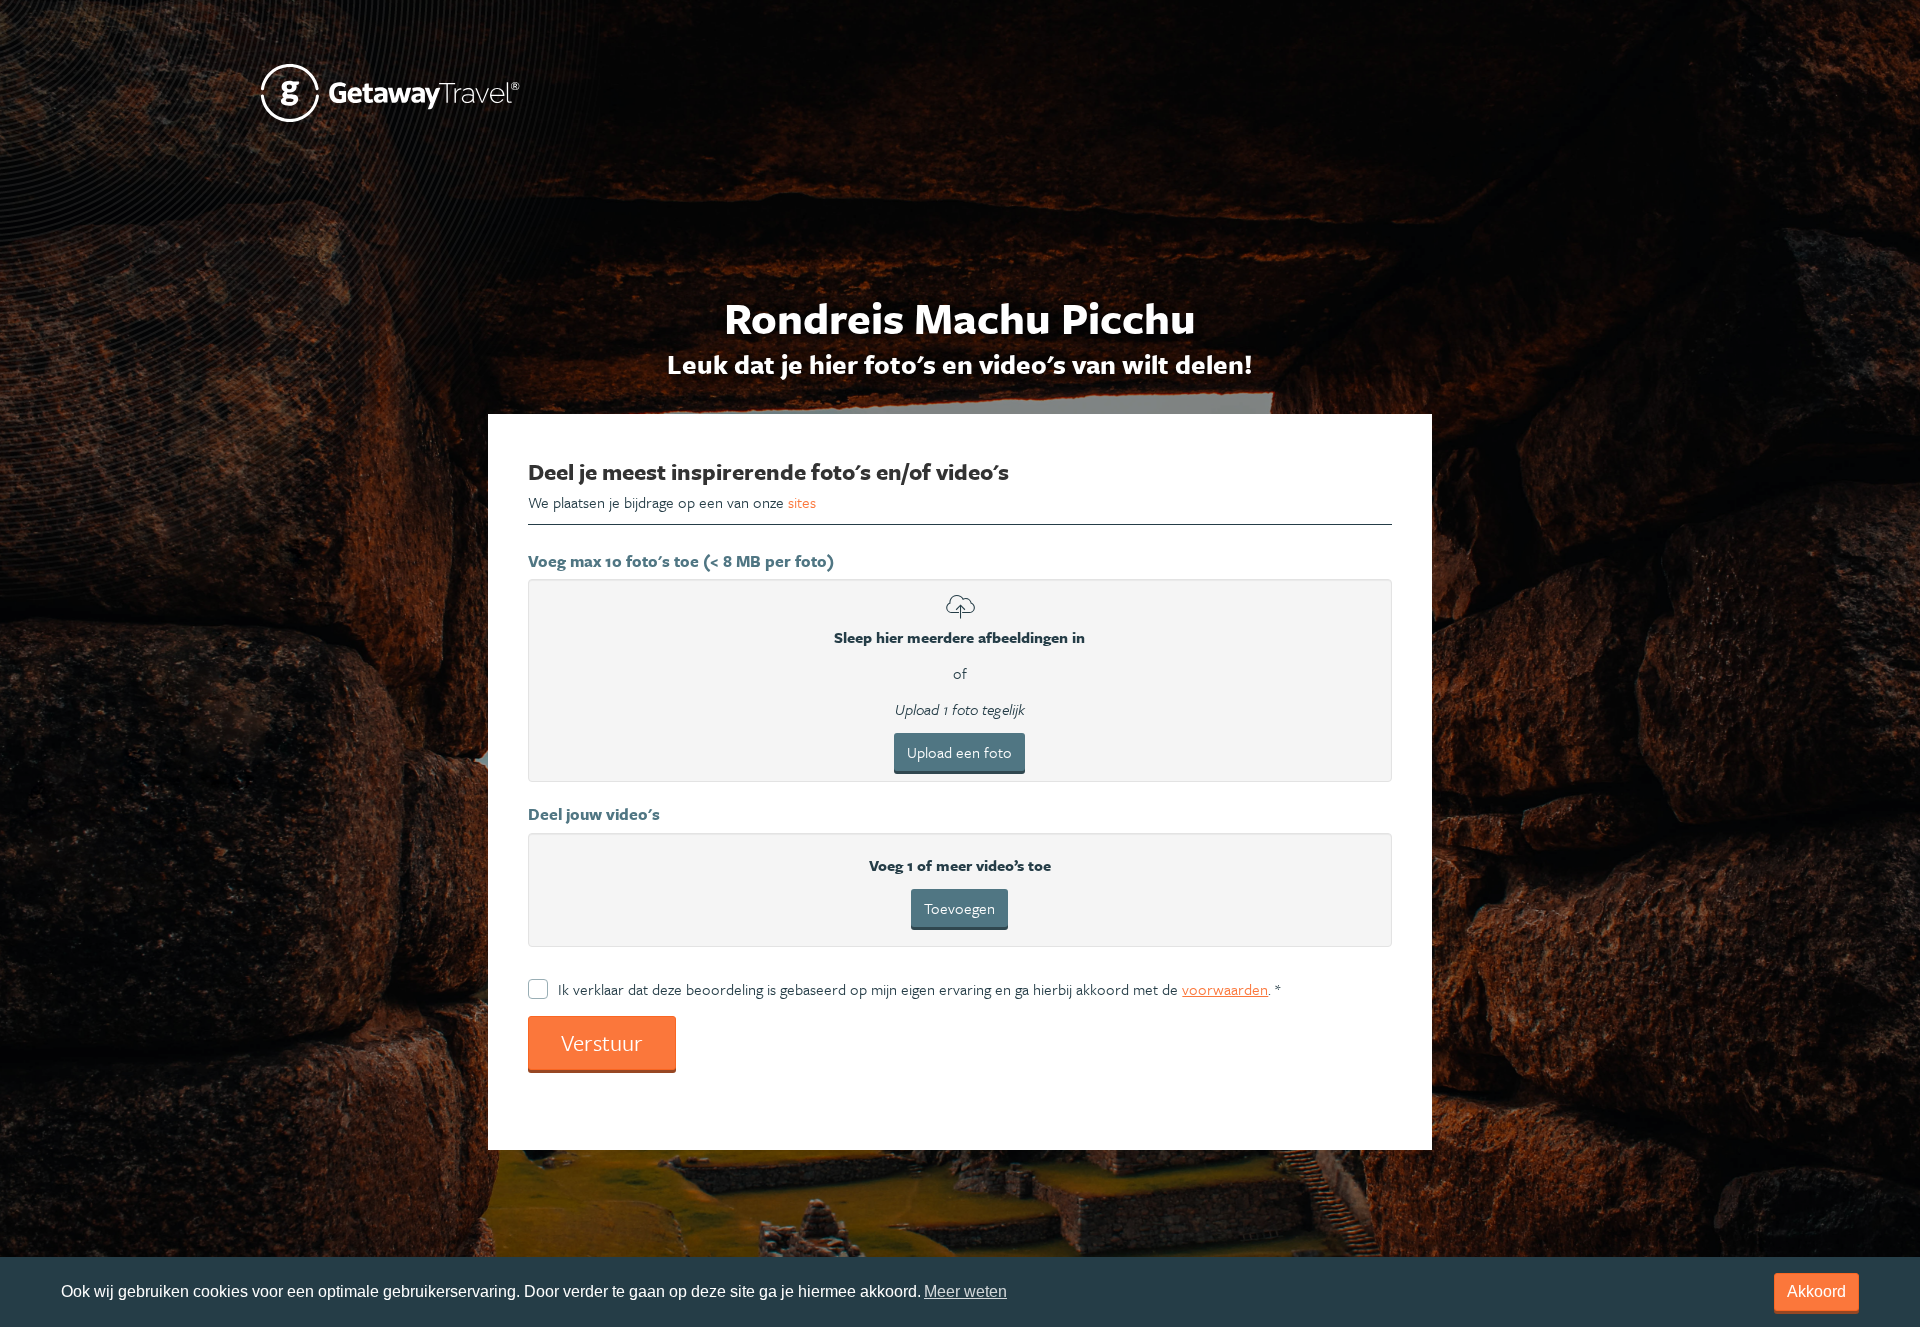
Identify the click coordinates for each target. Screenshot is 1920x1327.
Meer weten (965, 1291)
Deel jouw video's (594, 814)
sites (802, 502)
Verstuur (602, 1042)
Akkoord (1816, 1291)
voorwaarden (1225, 989)
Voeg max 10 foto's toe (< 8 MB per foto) (681, 561)
